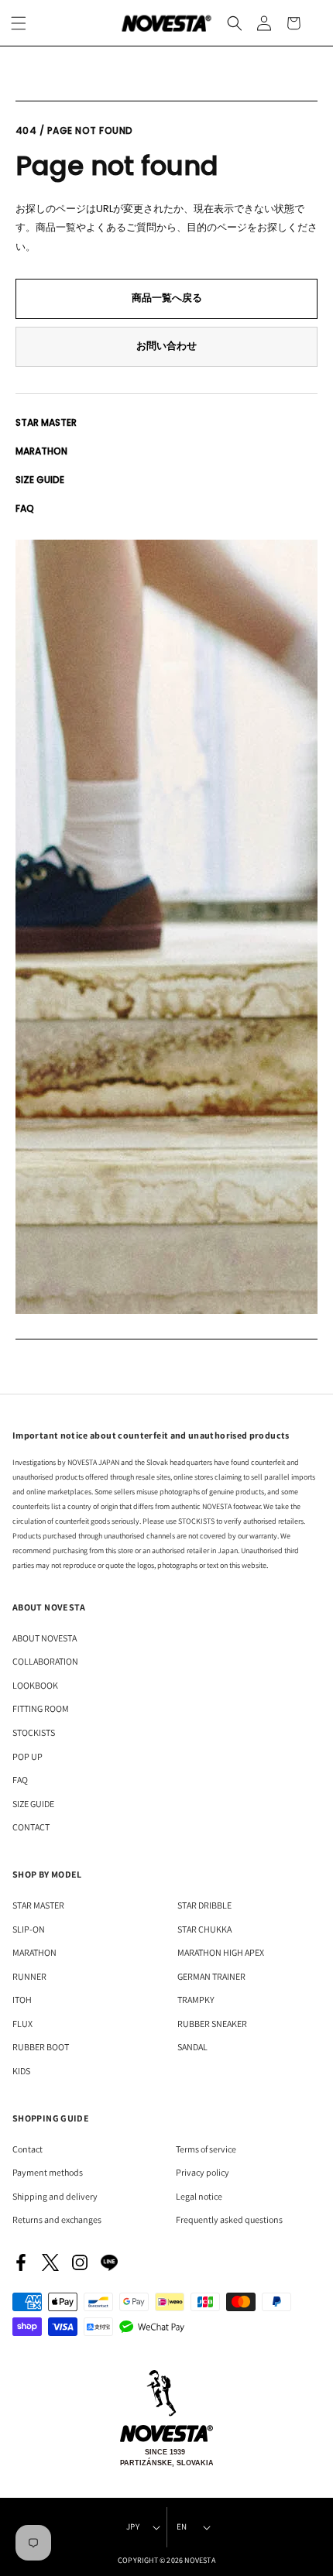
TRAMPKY (196, 2000)
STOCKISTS (34, 1732)
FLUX (22, 2024)
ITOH (22, 2000)
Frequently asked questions (229, 2219)
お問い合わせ (166, 346)
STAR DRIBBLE (204, 1905)
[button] (235, 23)
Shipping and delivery (55, 2196)
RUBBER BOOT (41, 2047)
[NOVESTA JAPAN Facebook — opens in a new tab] (21, 2262)
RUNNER (29, 1976)
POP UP (27, 1756)
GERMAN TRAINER (211, 1976)
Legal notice (199, 2196)
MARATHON (41, 451)
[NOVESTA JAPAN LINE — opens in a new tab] (109, 2262)
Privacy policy (203, 2172)
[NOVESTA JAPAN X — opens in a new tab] (50, 2262)
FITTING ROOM (41, 1708)
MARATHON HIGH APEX (221, 1952)
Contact (27, 2149)
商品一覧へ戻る (167, 298)
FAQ (25, 508)
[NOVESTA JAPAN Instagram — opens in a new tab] (80, 2262)
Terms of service (206, 2149)
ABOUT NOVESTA (45, 1638)
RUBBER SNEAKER (212, 2024)
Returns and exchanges (57, 2219)
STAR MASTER (46, 422)
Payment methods (48, 2172)
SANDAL (192, 2047)
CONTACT (31, 1827)
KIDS (21, 2071)
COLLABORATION (45, 1661)
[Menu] (19, 23)
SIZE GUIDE (40, 480)
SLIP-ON (29, 1929)
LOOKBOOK (35, 1685)
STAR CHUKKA (204, 1929)
